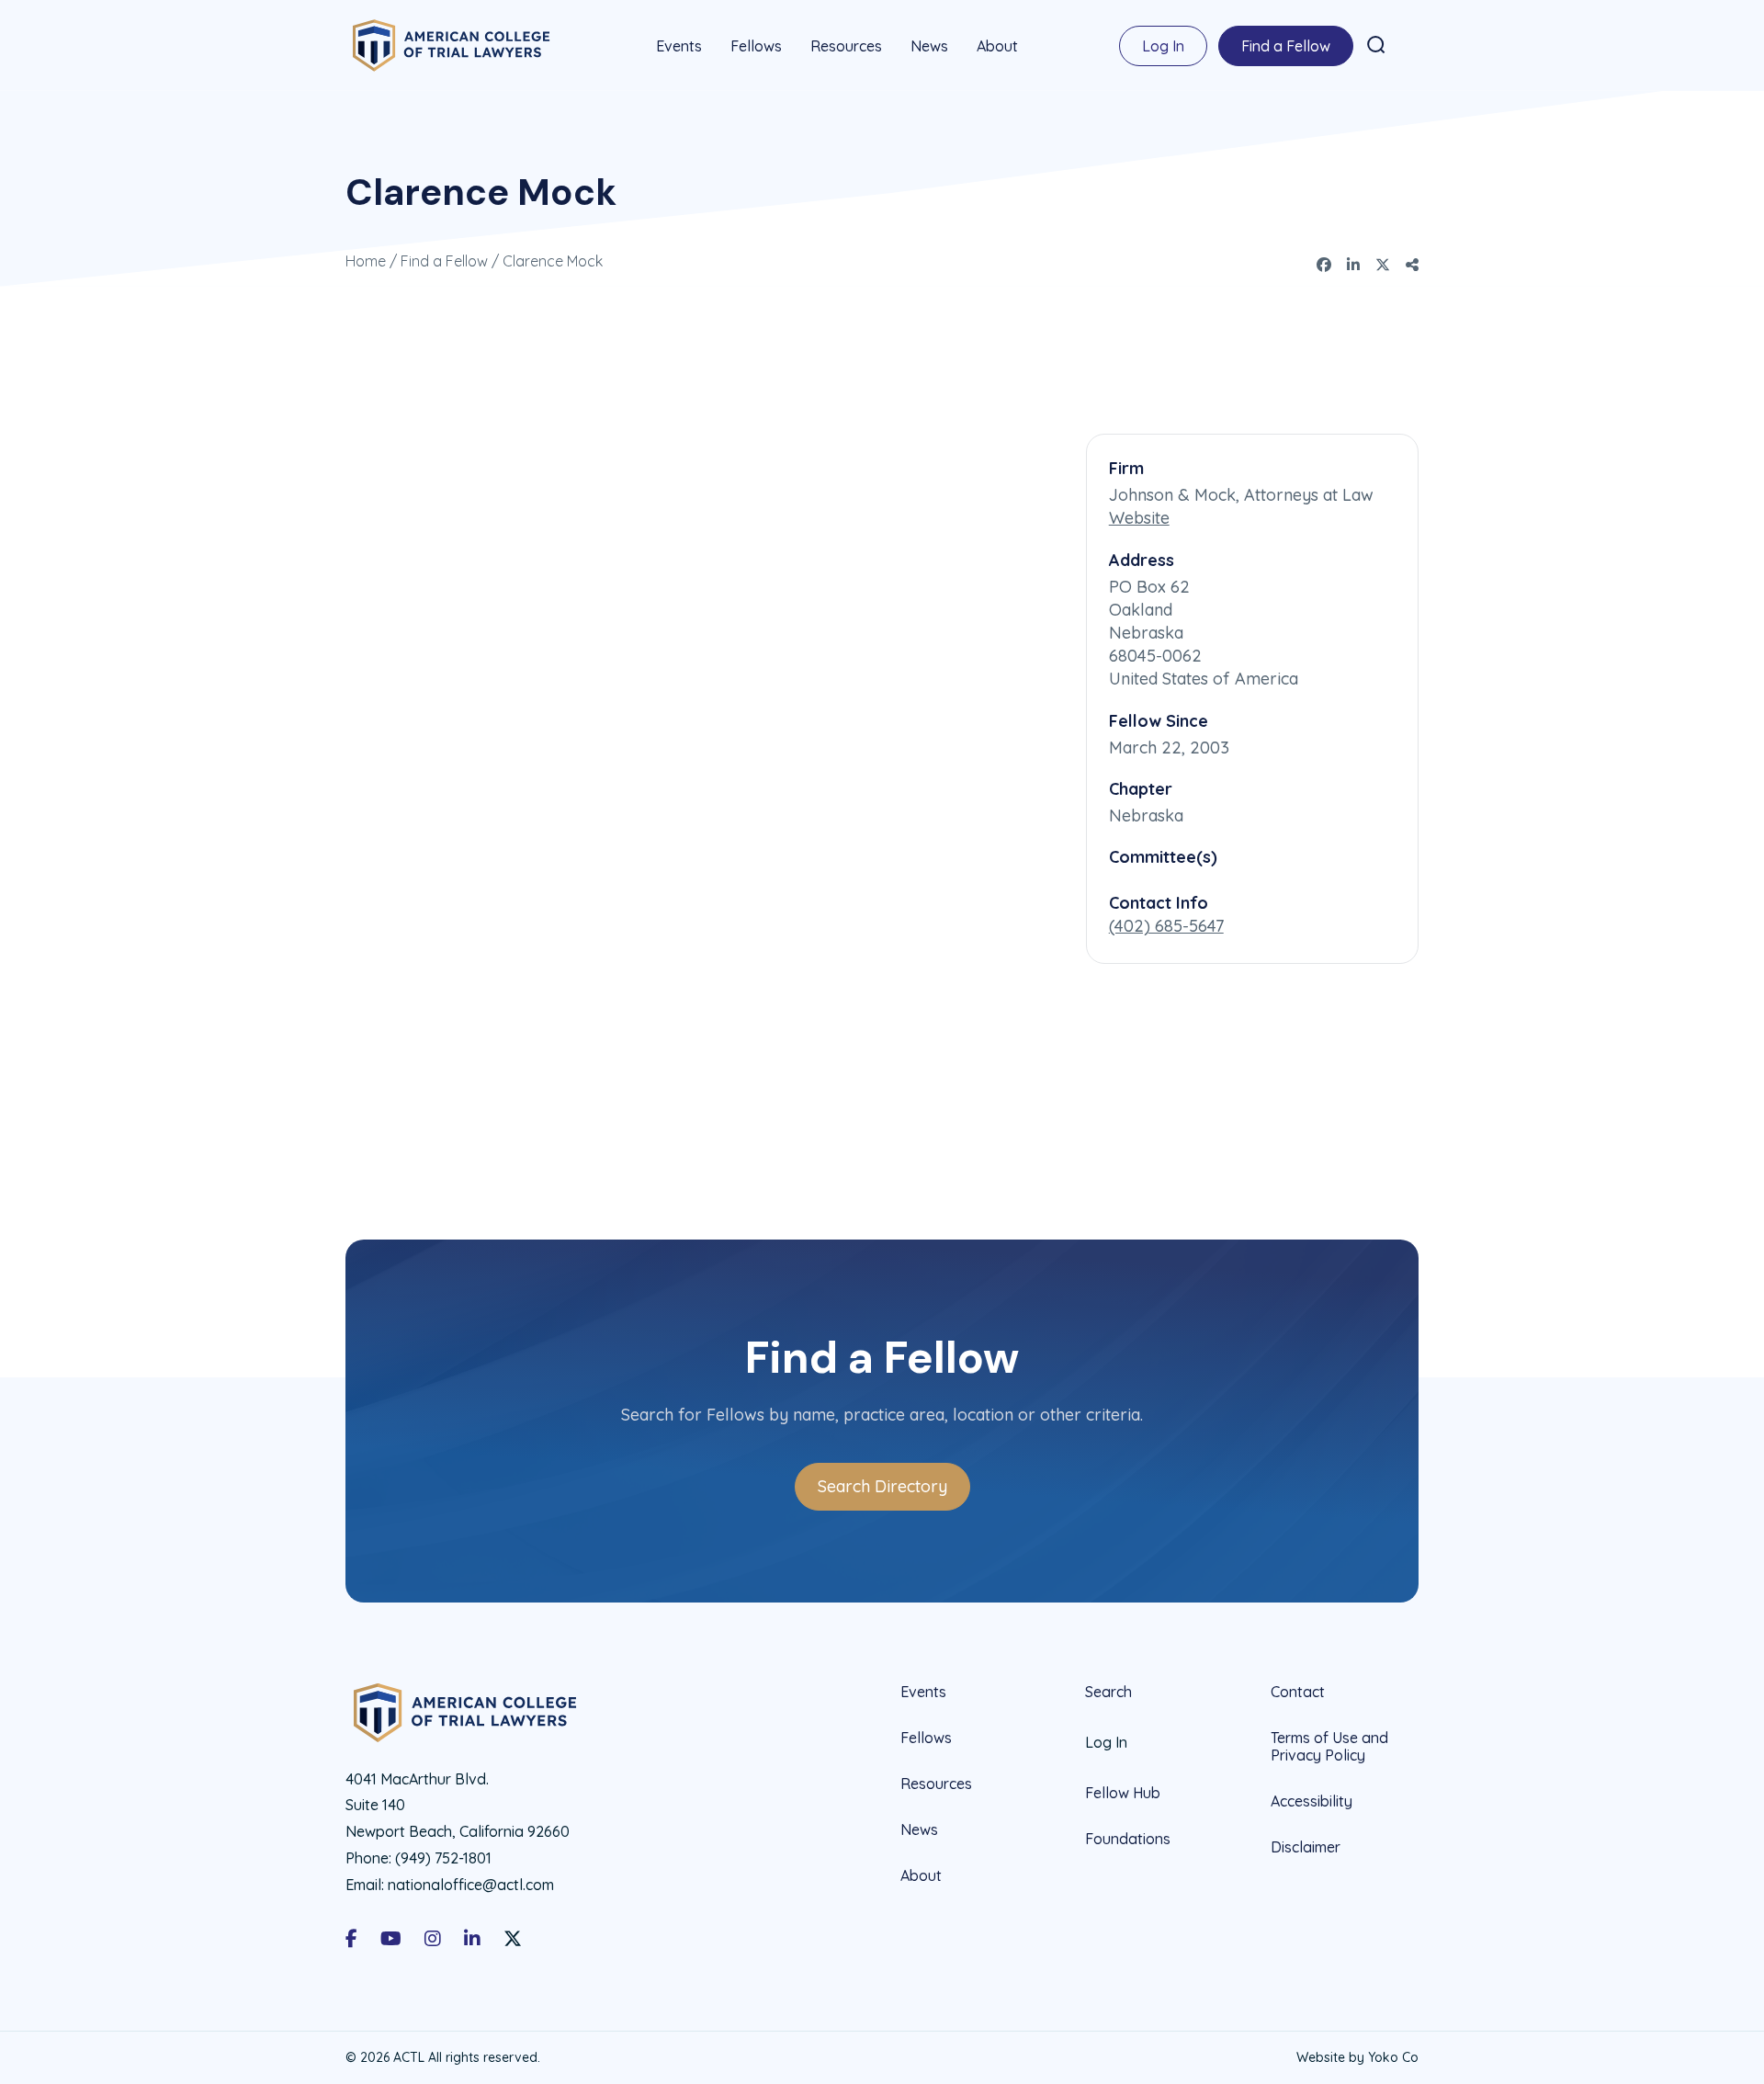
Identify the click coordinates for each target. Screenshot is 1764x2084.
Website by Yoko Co (1357, 2057)
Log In (1163, 46)
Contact (1298, 1692)
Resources (846, 46)
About (997, 46)
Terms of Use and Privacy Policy (1329, 1746)
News (929, 46)
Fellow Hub (1123, 1793)
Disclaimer (1306, 1847)
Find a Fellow (1286, 46)
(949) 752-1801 (443, 1858)
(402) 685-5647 (1166, 926)
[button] (1376, 45)
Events (679, 46)
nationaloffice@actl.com (471, 1885)
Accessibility (1312, 1801)
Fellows (756, 46)
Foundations (1128, 1839)
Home (366, 261)
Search (1108, 1692)
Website (1139, 518)
